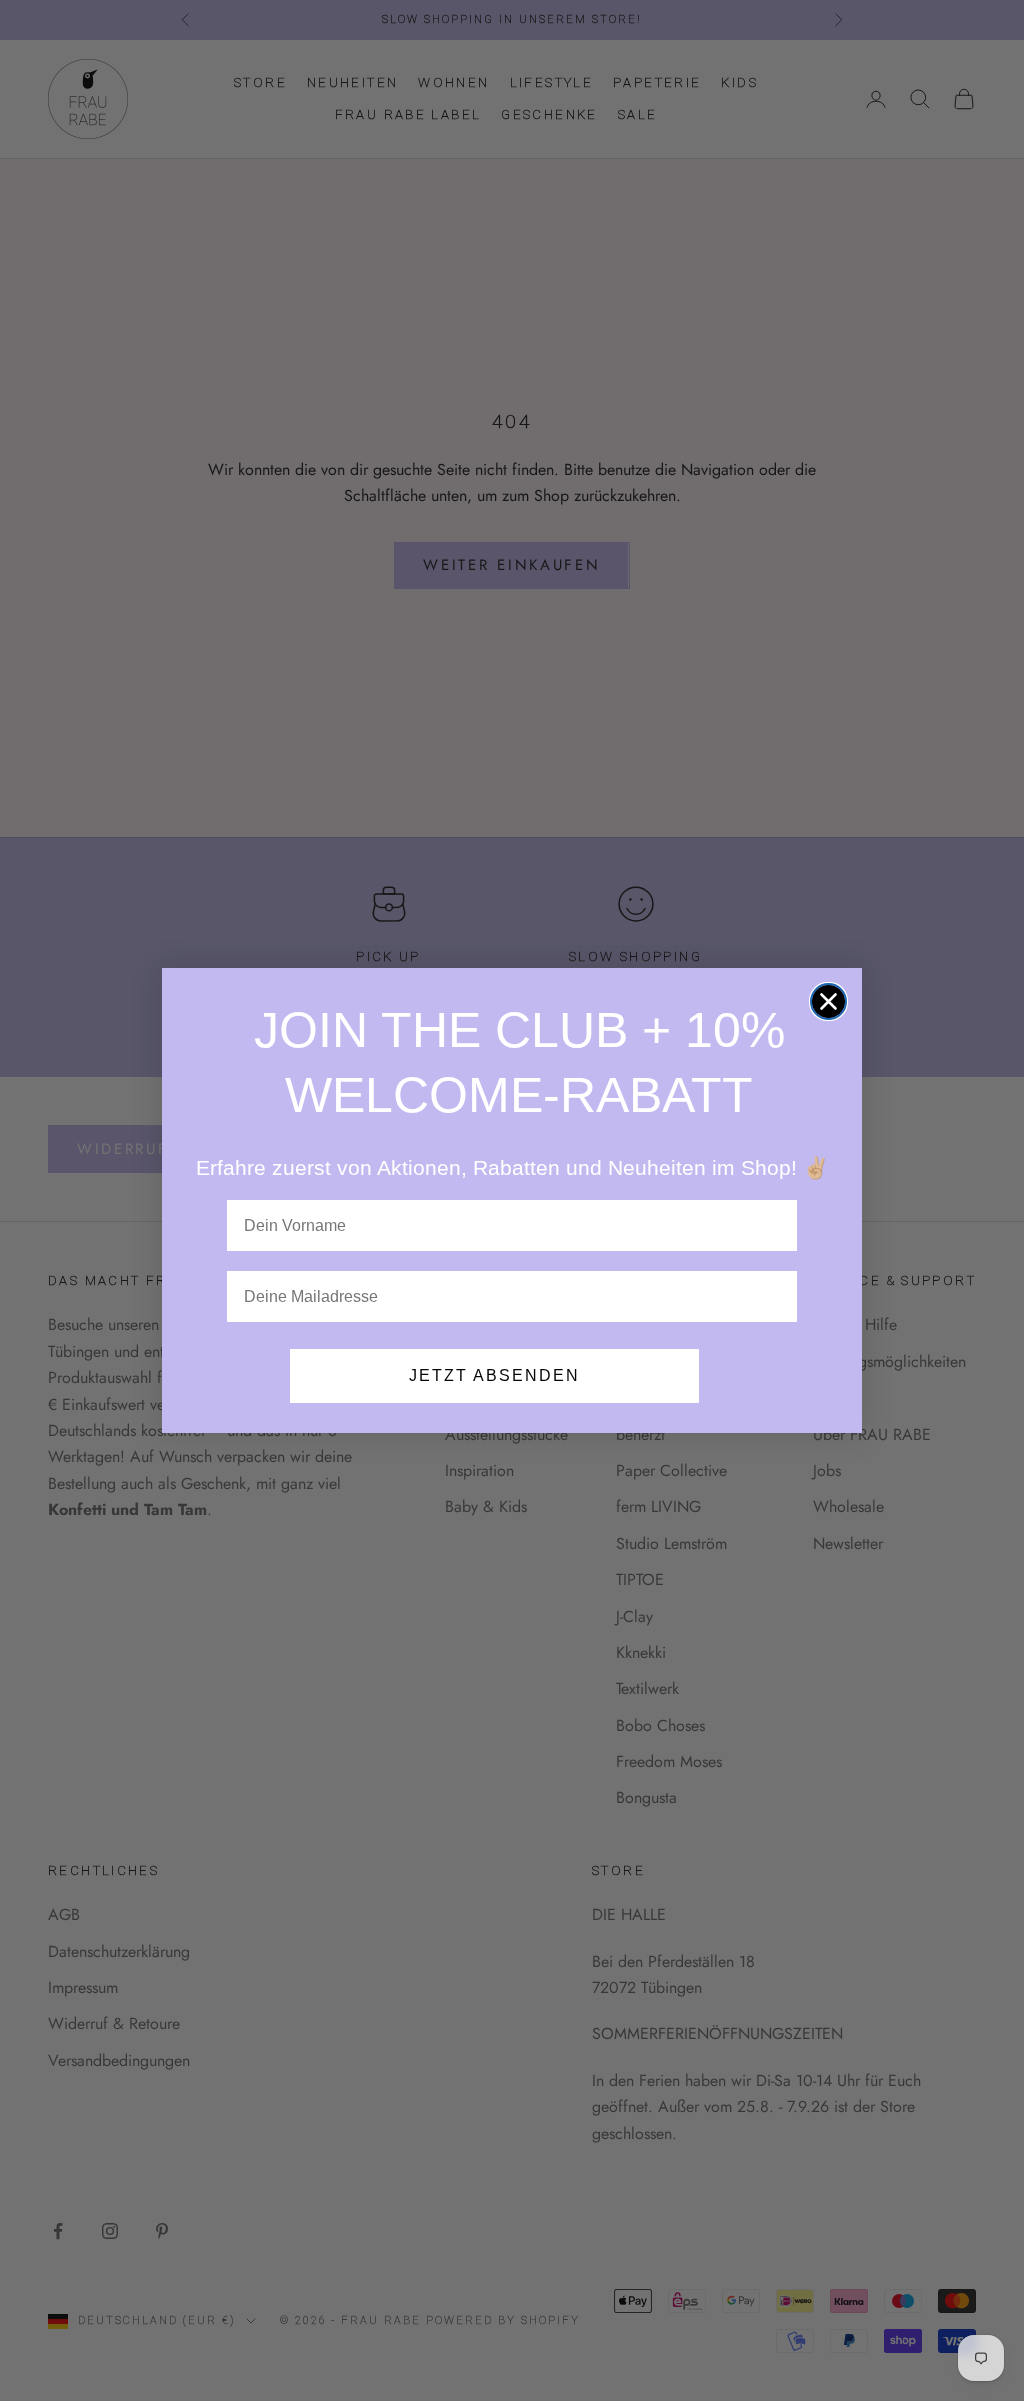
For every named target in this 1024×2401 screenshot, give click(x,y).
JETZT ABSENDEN (494, 1375)
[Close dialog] (828, 1001)
